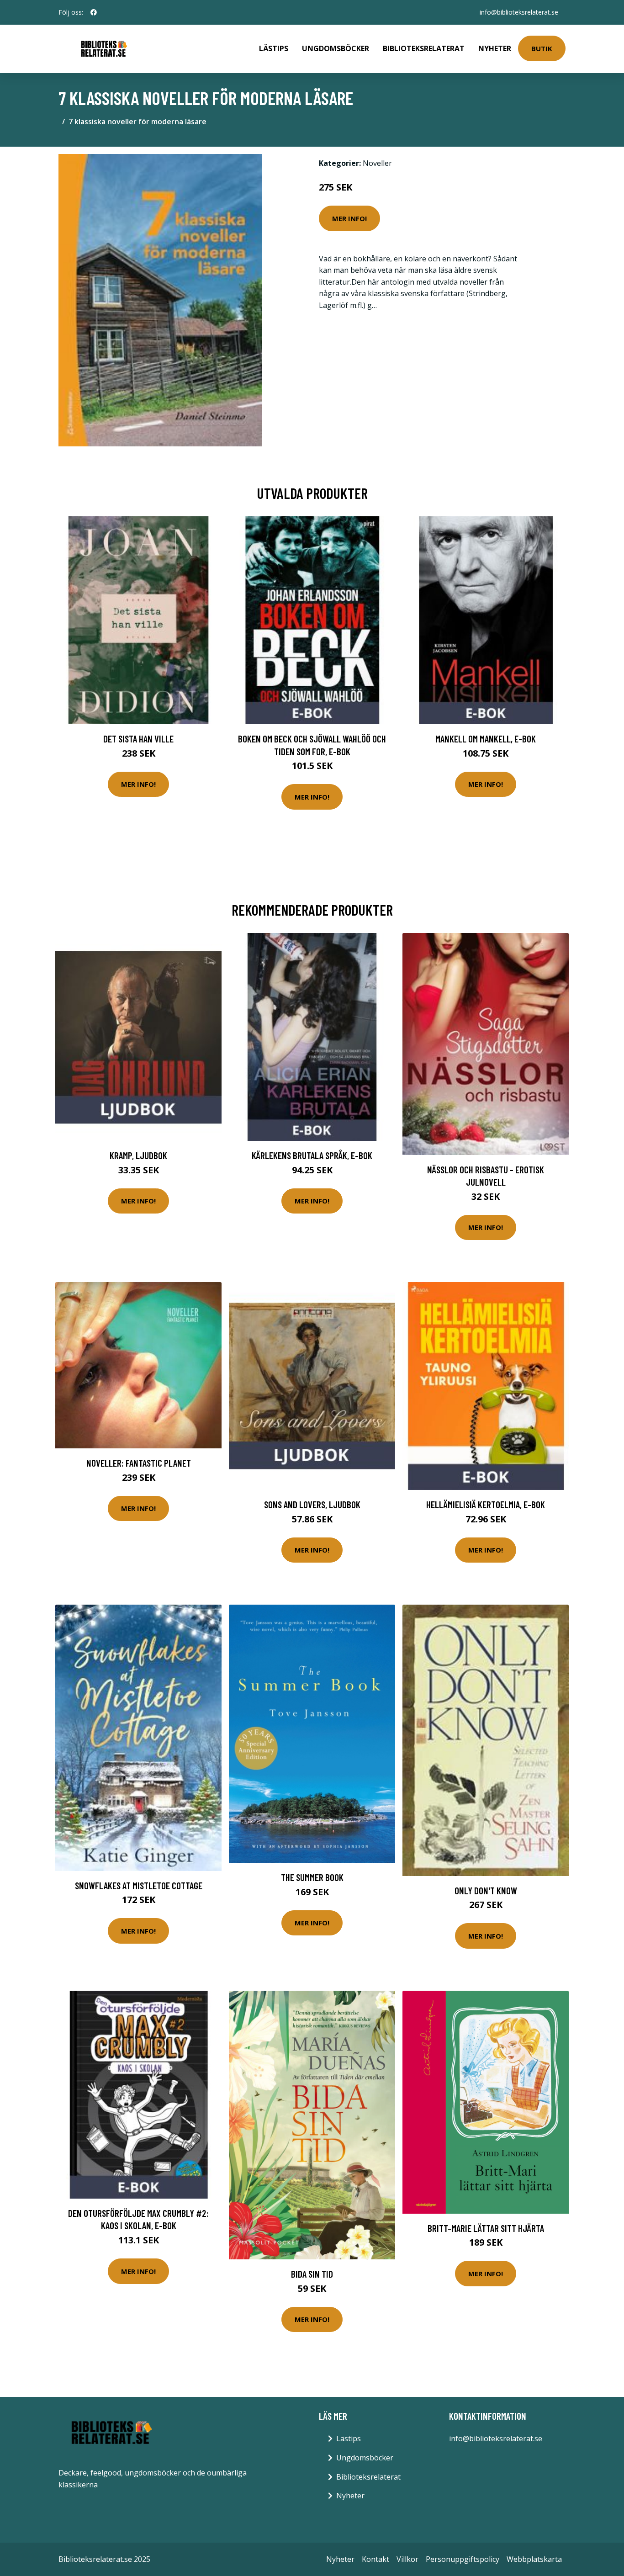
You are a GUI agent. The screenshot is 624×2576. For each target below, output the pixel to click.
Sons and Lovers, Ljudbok (312, 1504)
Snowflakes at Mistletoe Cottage (139, 1885)
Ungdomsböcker (336, 48)
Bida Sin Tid (312, 2274)
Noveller (377, 163)
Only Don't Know (486, 1890)
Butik (542, 48)
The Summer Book (312, 1877)
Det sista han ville (138, 739)
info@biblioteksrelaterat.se (519, 12)
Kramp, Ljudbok (138, 1155)
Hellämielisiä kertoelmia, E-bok (486, 1504)
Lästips (274, 48)
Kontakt (375, 2559)
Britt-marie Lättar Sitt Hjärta (486, 2228)
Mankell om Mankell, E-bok (486, 739)
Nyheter (495, 48)
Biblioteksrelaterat (424, 48)
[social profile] (94, 12)
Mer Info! (349, 218)
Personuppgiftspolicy (463, 2559)
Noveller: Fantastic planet (139, 1463)
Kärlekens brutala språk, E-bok (312, 1155)
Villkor (407, 2559)
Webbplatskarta (534, 2559)
